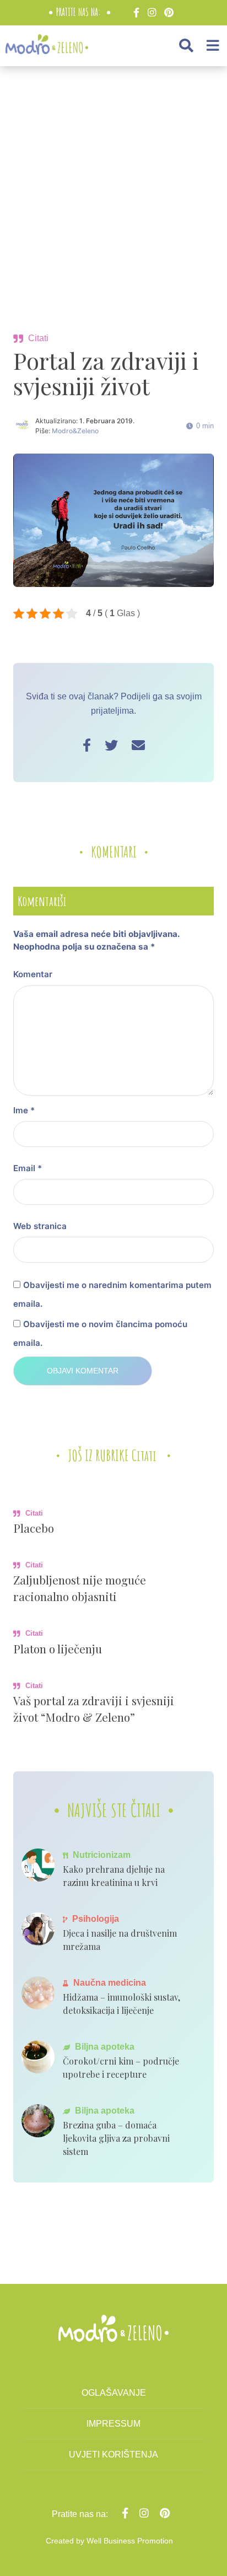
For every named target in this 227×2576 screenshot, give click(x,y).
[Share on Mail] (138, 745)
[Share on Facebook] (87, 745)
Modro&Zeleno (75, 431)
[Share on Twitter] (111, 745)
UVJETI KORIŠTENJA (113, 2454)
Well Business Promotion (130, 2541)
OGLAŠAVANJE (114, 2393)
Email (28, 1168)
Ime (24, 1110)
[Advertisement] (113, 195)
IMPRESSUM (113, 2424)
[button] (186, 45)
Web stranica (40, 1226)
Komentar (33, 974)
